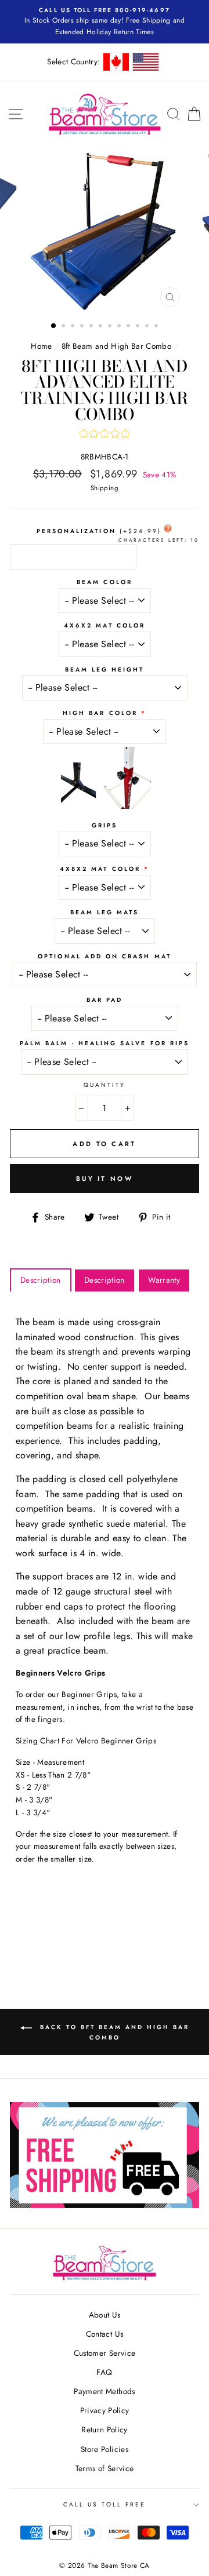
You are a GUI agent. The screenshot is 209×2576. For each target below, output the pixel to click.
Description (41, 1280)
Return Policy (104, 2429)
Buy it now (105, 1178)
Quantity (105, 1085)
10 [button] (139, 327)
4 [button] (83, 327)
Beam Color (105, 582)
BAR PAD (105, 1000)
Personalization (99, 531)
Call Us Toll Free (105, 2504)
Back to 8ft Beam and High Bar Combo (113, 2032)
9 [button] (129, 327)
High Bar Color (100, 713)
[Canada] (116, 62)
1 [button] (54, 326)
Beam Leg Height (105, 669)
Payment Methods (104, 2391)
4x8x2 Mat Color (100, 869)
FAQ (104, 2372)
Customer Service (105, 2353)
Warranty (164, 1280)
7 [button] (111, 327)
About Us (105, 2315)
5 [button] (92, 327)
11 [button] (148, 327)
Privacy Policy (105, 2410)
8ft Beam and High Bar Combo (116, 346)
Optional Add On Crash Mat (105, 956)
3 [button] (74, 327)
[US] (146, 62)
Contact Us (105, 2334)
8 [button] (120, 327)
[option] (105, 231)
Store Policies (105, 2449)
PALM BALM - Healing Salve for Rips (105, 1043)
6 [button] (102, 327)
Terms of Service (105, 2468)
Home (41, 346)
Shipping (105, 488)
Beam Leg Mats (105, 912)
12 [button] (157, 327)
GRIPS (105, 825)
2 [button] (64, 327)
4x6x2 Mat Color (105, 625)
